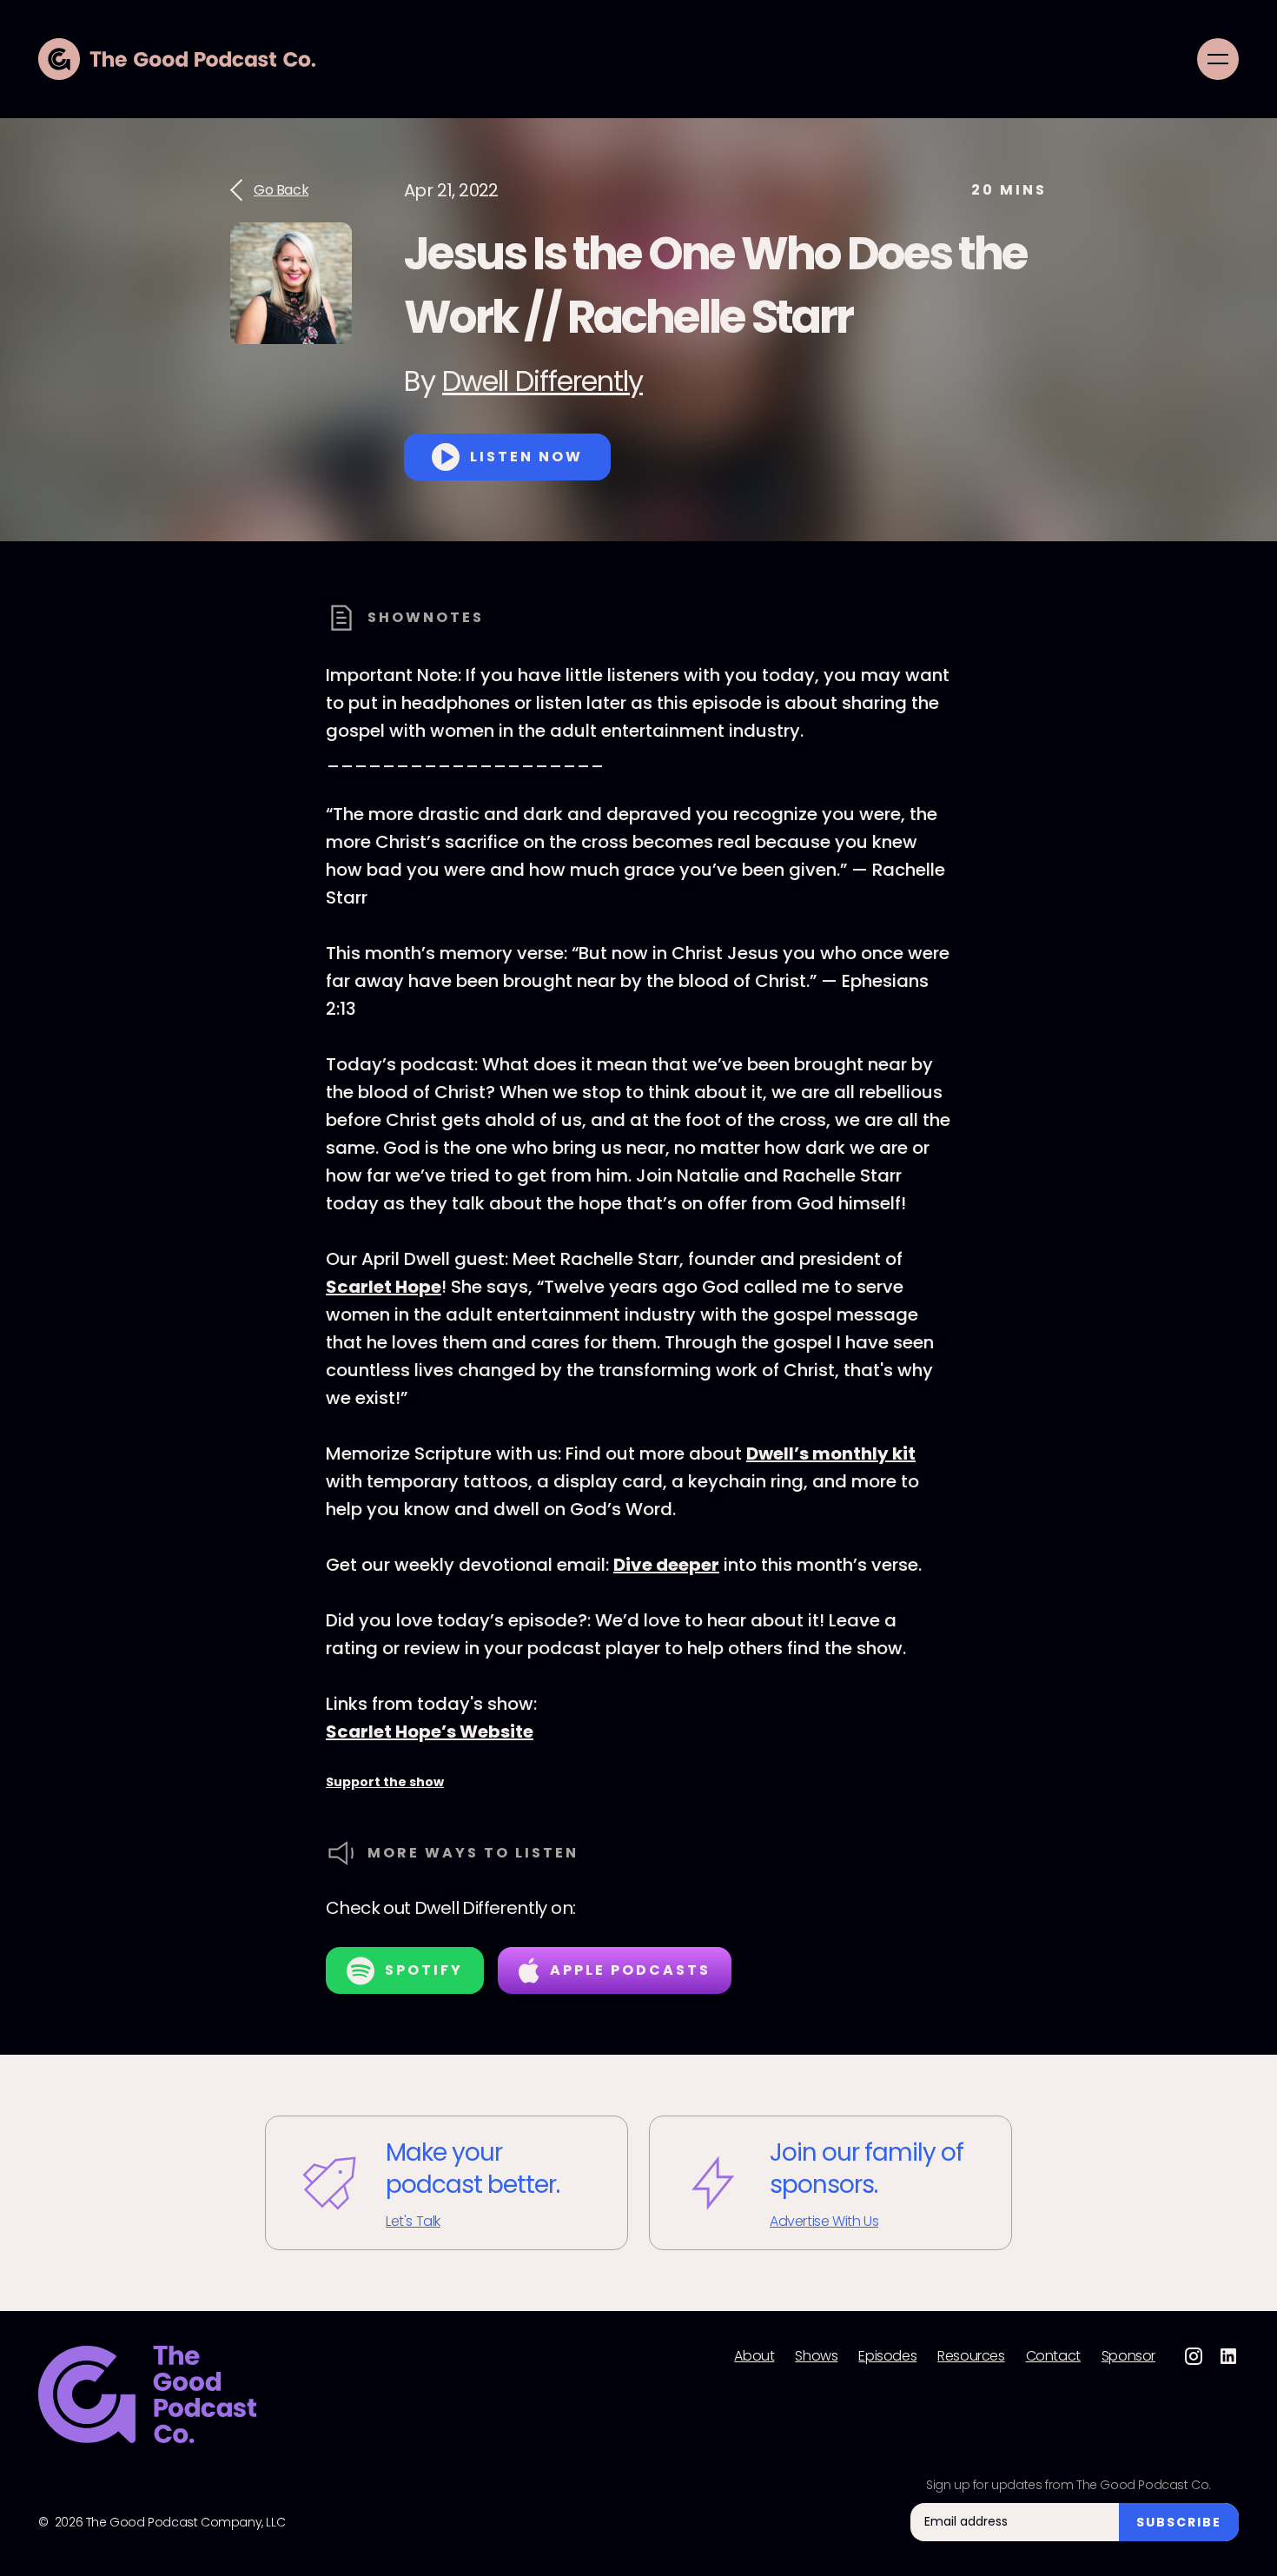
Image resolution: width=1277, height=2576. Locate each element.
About (754, 2356)
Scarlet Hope (384, 1287)
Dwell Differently (543, 381)
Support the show (385, 1782)
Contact (1053, 2356)
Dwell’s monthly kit (831, 1454)
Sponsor (1128, 2356)
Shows (816, 2356)
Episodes (887, 2356)
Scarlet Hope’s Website (430, 1732)
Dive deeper (666, 1565)
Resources (971, 2356)
